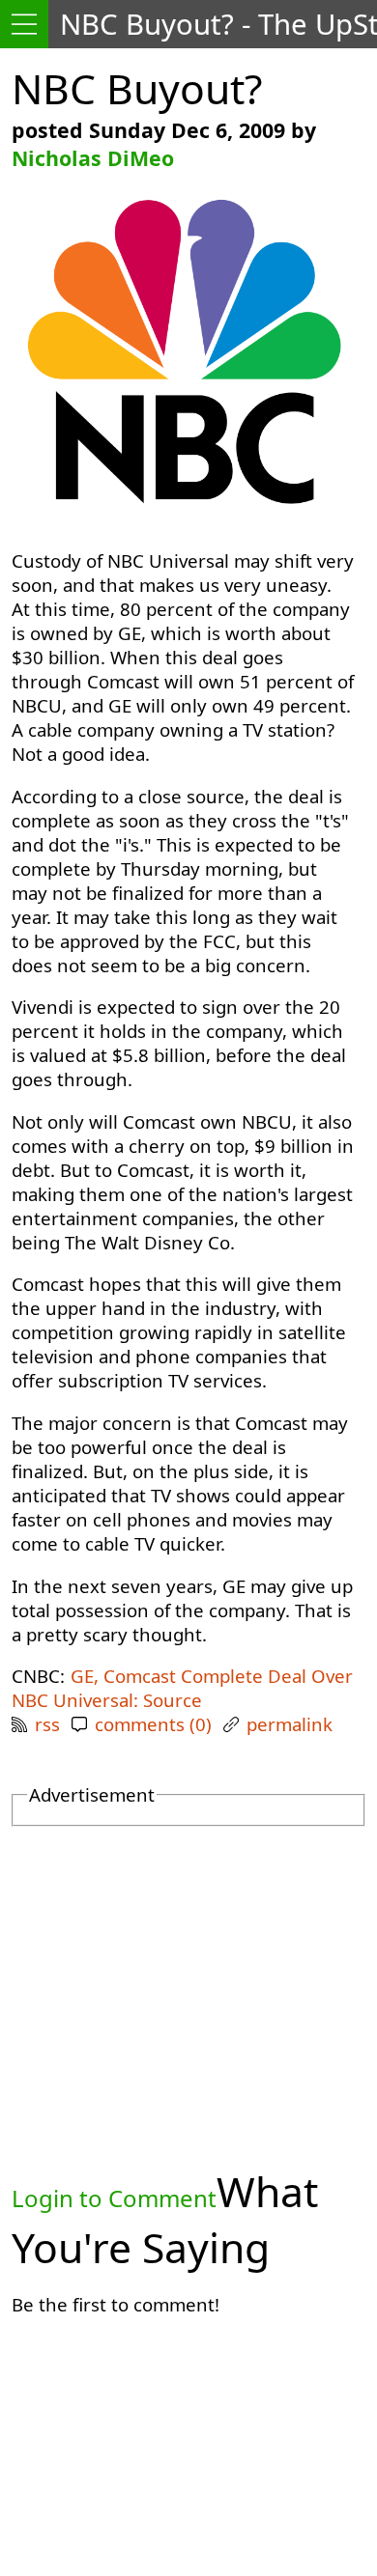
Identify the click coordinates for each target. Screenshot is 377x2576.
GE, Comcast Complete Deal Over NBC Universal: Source (182, 1688)
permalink (290, 1724)
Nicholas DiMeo (93, 158)
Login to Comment (114, 2198)
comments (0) (153, 1724)
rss (47, 1724)
